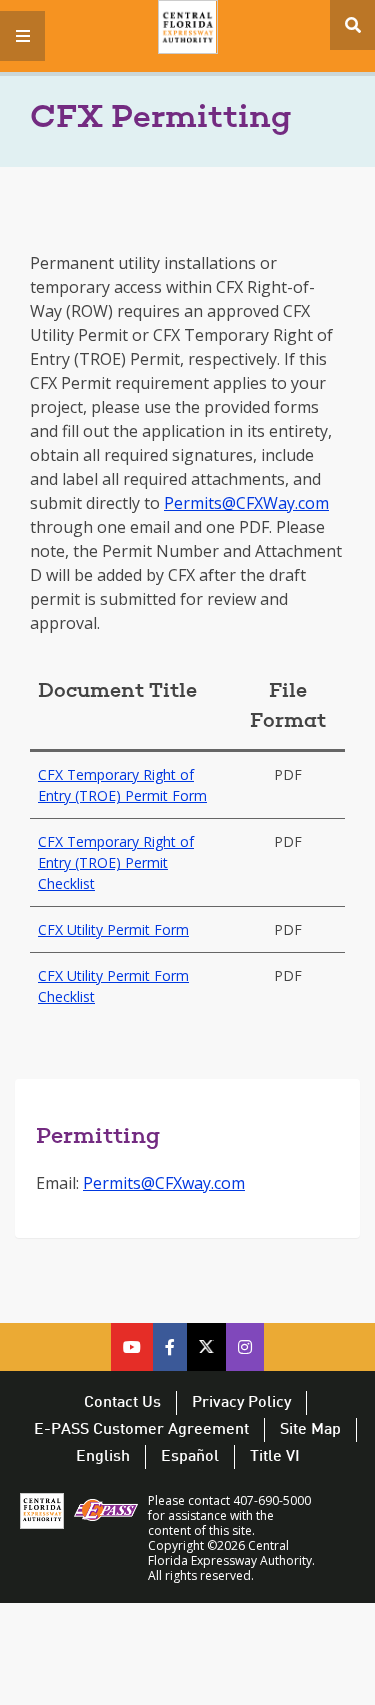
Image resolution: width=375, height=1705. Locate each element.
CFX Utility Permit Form (113, 929)
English (103, 1457)
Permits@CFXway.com (164, 1183)
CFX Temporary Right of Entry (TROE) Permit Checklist (116, 862)
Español (190, 1457)
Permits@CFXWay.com (246, 503)
